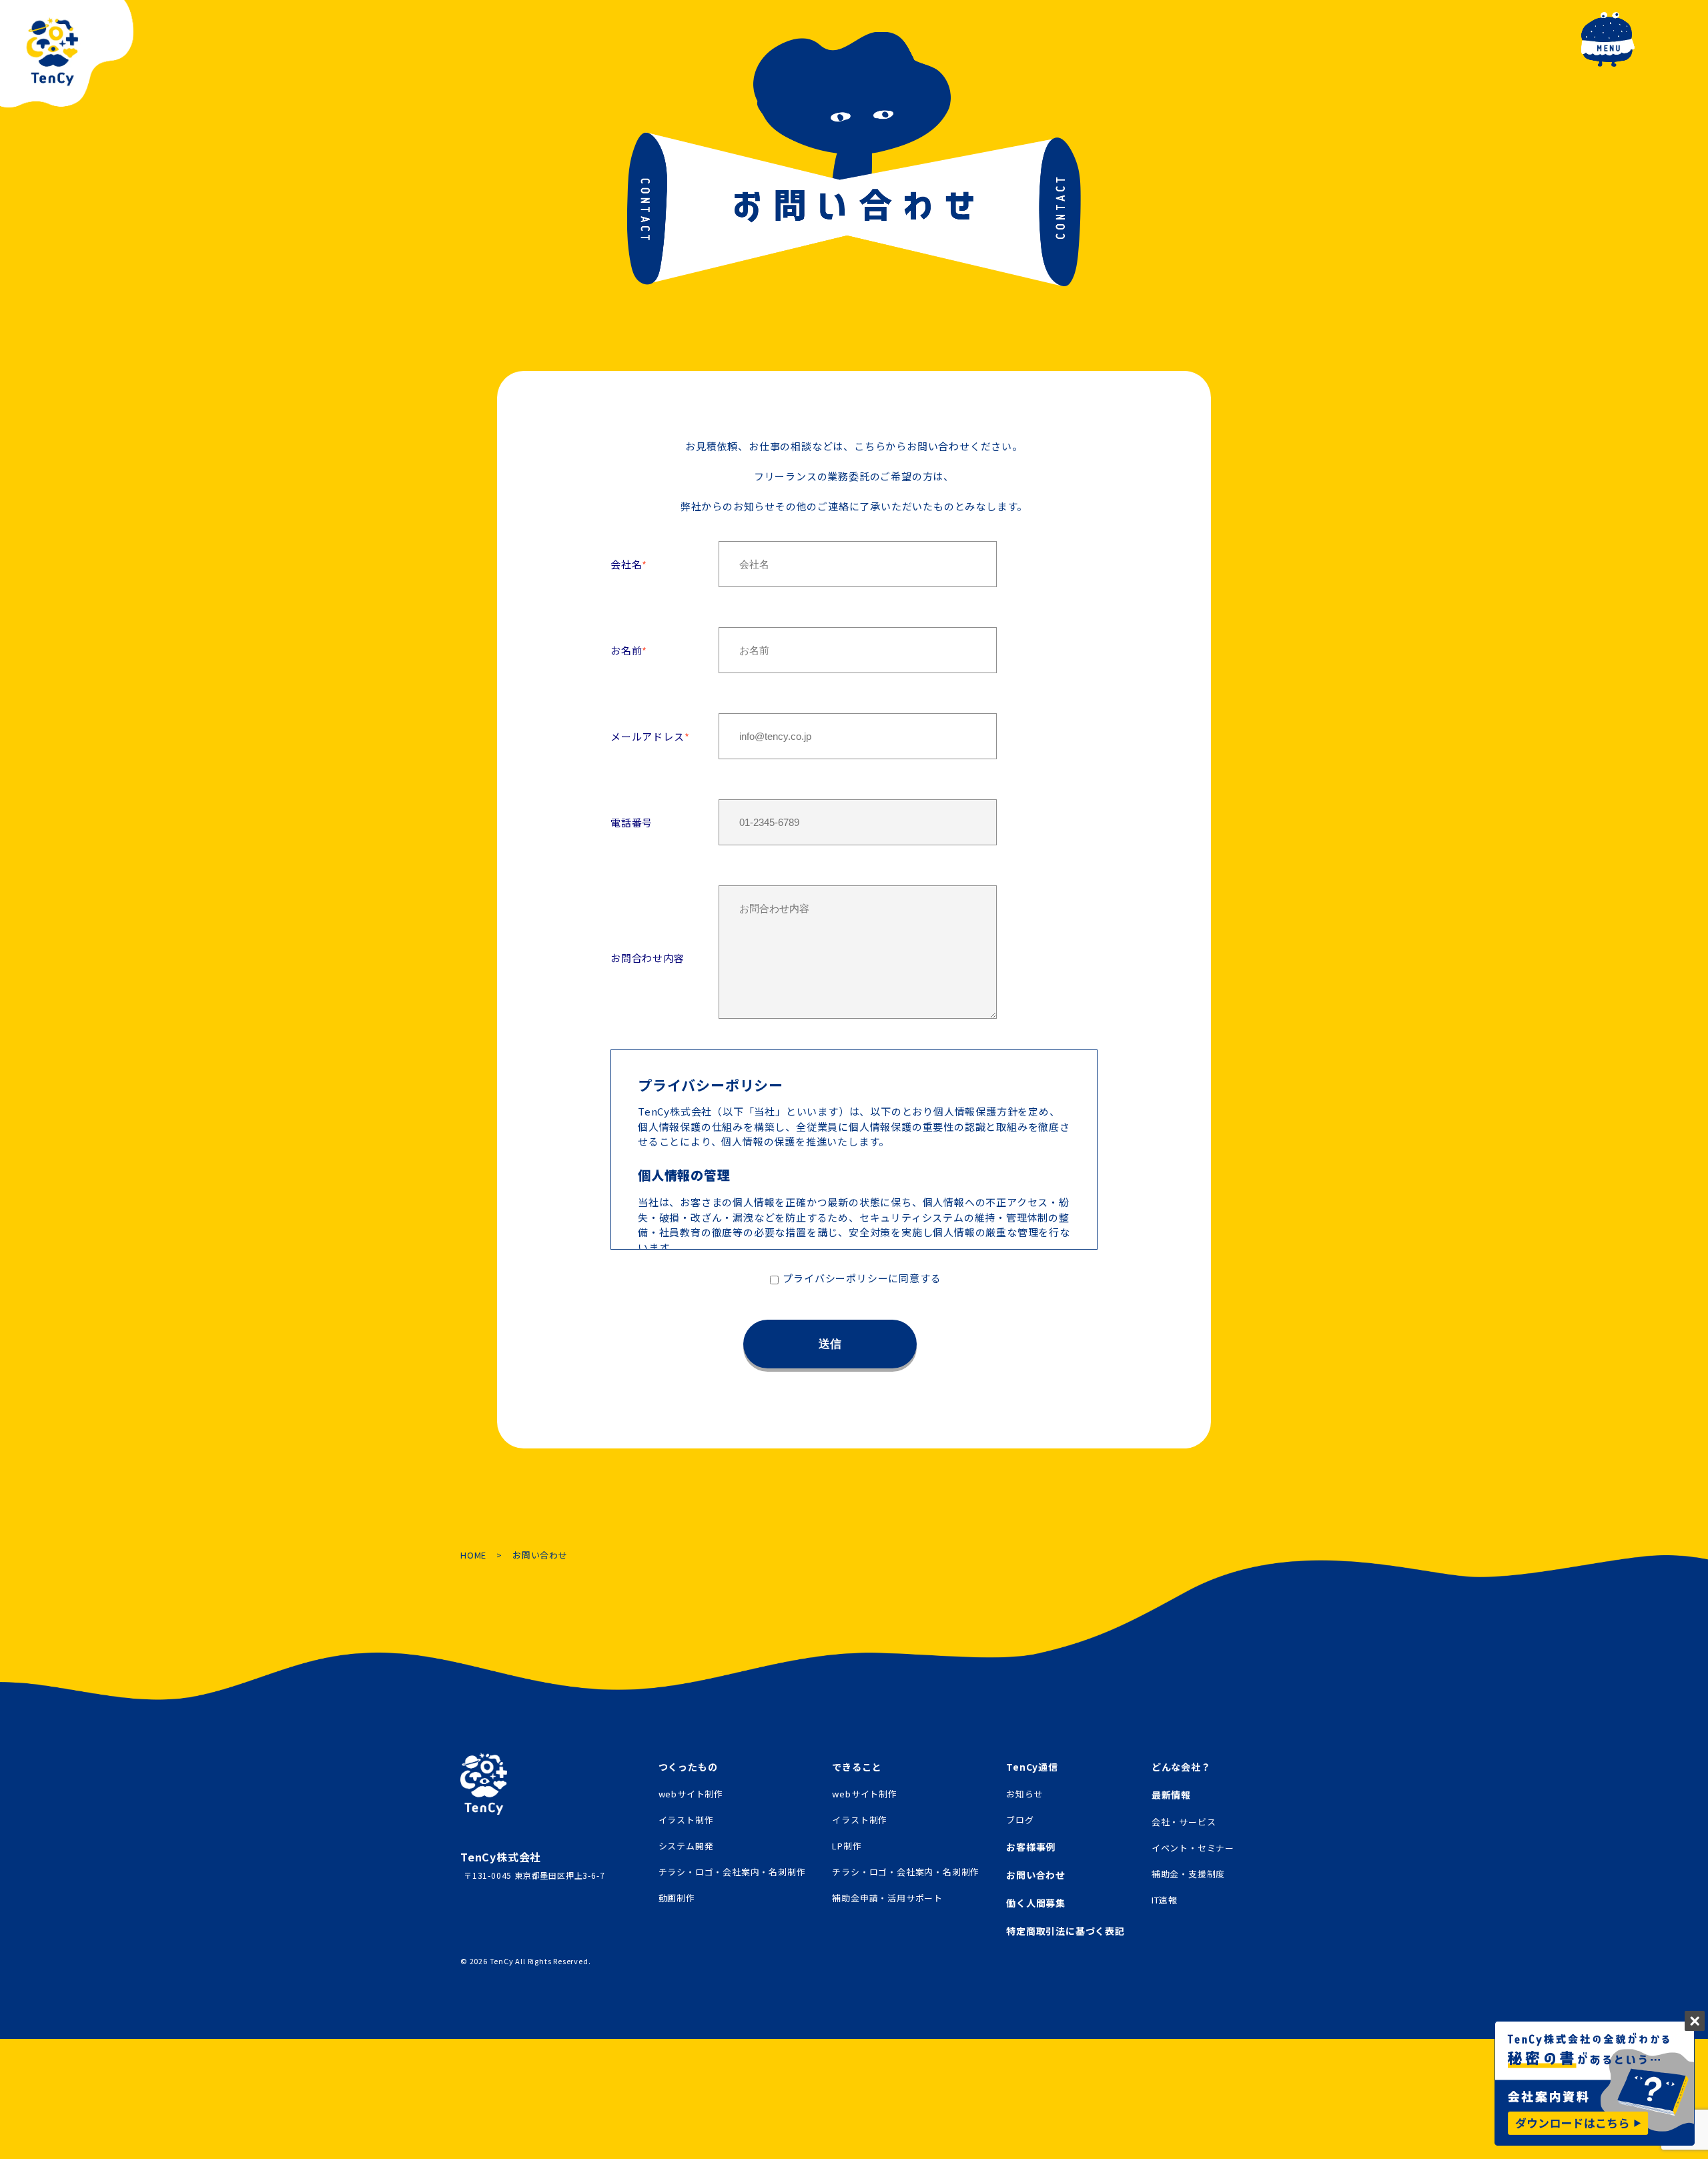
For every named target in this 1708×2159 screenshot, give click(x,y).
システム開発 (686, 1846)
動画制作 (677, 1898)
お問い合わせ (1036, 1875)
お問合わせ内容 (648, 958)
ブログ (1020, 1820)
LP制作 (847, 1846)
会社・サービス (1184, 1822)
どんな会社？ (1181, 1767)
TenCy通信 (1032, 1767)
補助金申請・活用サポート (887, 1898)
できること (857, 1767)
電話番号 (631, 822)
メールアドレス (648, 736)
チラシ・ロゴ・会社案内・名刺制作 (732, 1872)
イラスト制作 (686, 1820)
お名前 (626, 650)
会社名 (626, 564)
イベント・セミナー (1193, 1848)
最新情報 (1171, 1795)
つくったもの (688, 1767)
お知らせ (1024, 1794)
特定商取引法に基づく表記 (1065, 1931)
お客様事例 (1031, 1847)
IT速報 (1165, 1900)
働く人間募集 (1036, 1903)
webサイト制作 (691, 1794)
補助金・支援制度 (1188, 1874)
